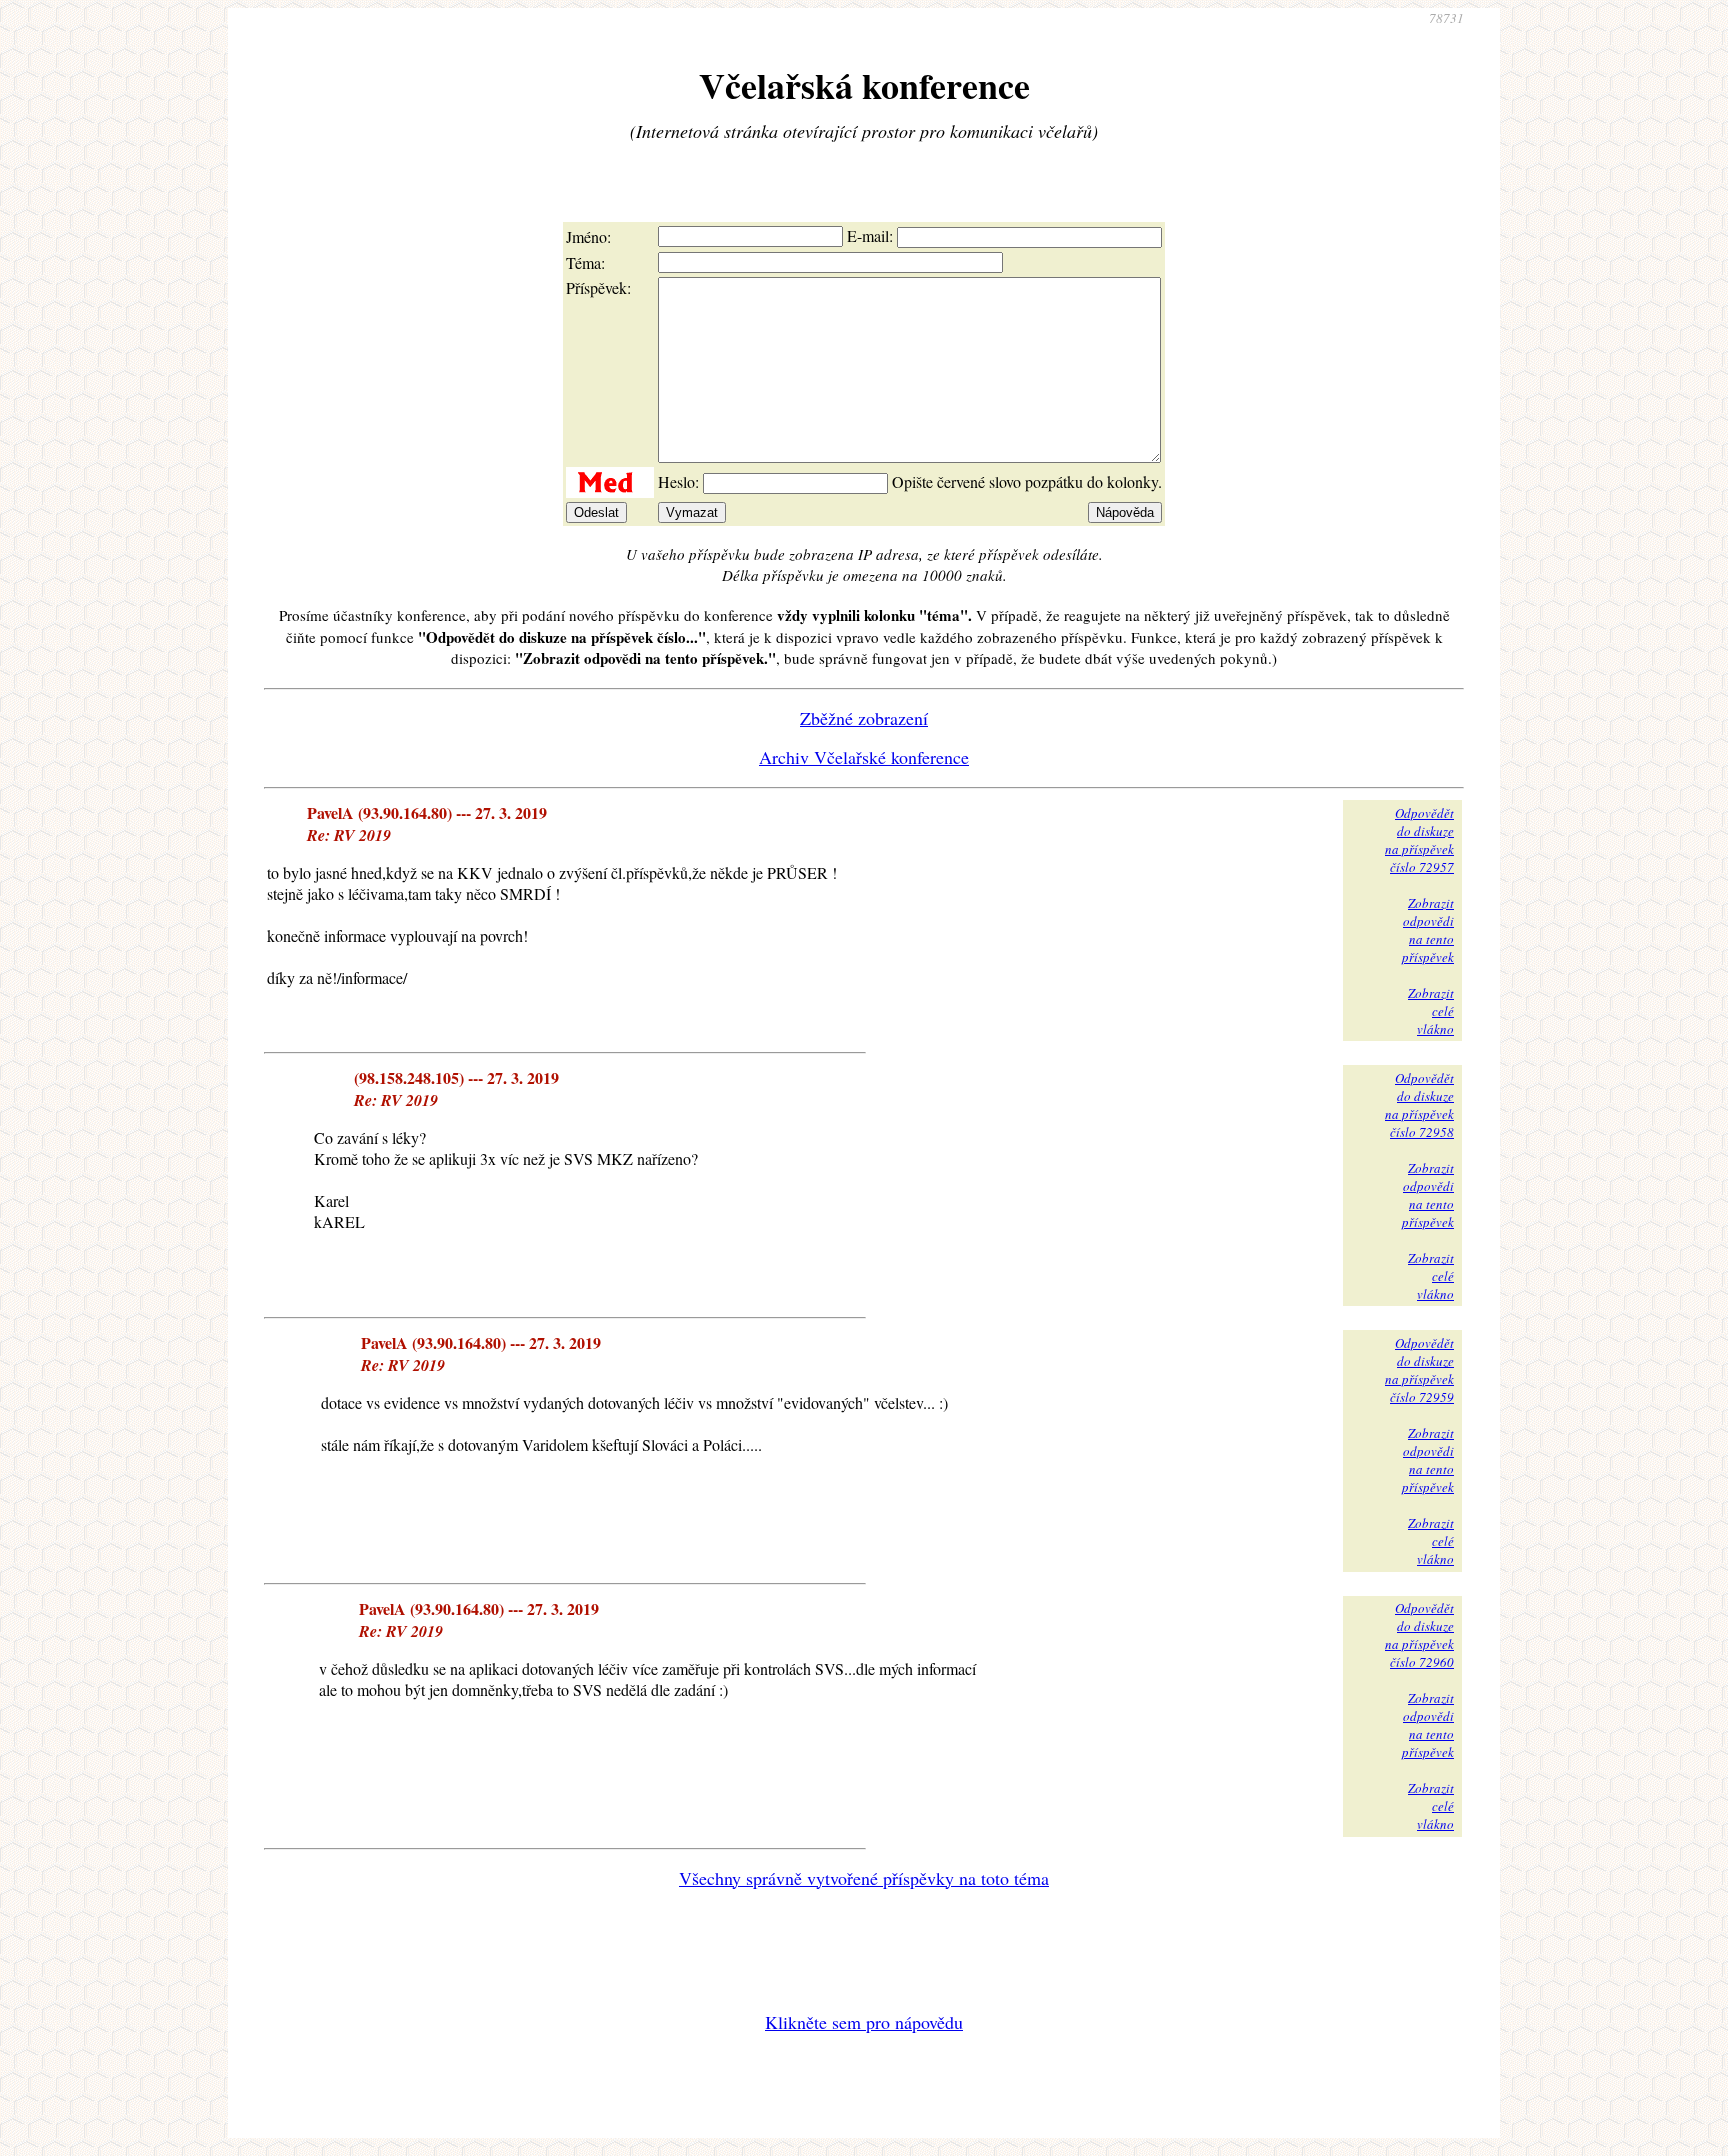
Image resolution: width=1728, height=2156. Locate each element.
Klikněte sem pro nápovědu (864, 2022)
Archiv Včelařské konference (864, 757)
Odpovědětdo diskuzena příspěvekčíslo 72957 (1419, 840)
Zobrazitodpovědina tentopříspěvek (1428, 930)
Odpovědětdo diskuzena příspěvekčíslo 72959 (1419, 1370)
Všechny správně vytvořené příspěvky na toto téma (864, 1878)
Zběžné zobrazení (864, 718)
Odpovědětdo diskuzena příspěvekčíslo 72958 (1419, 1105)
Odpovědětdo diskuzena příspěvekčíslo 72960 (1419, 1635)
